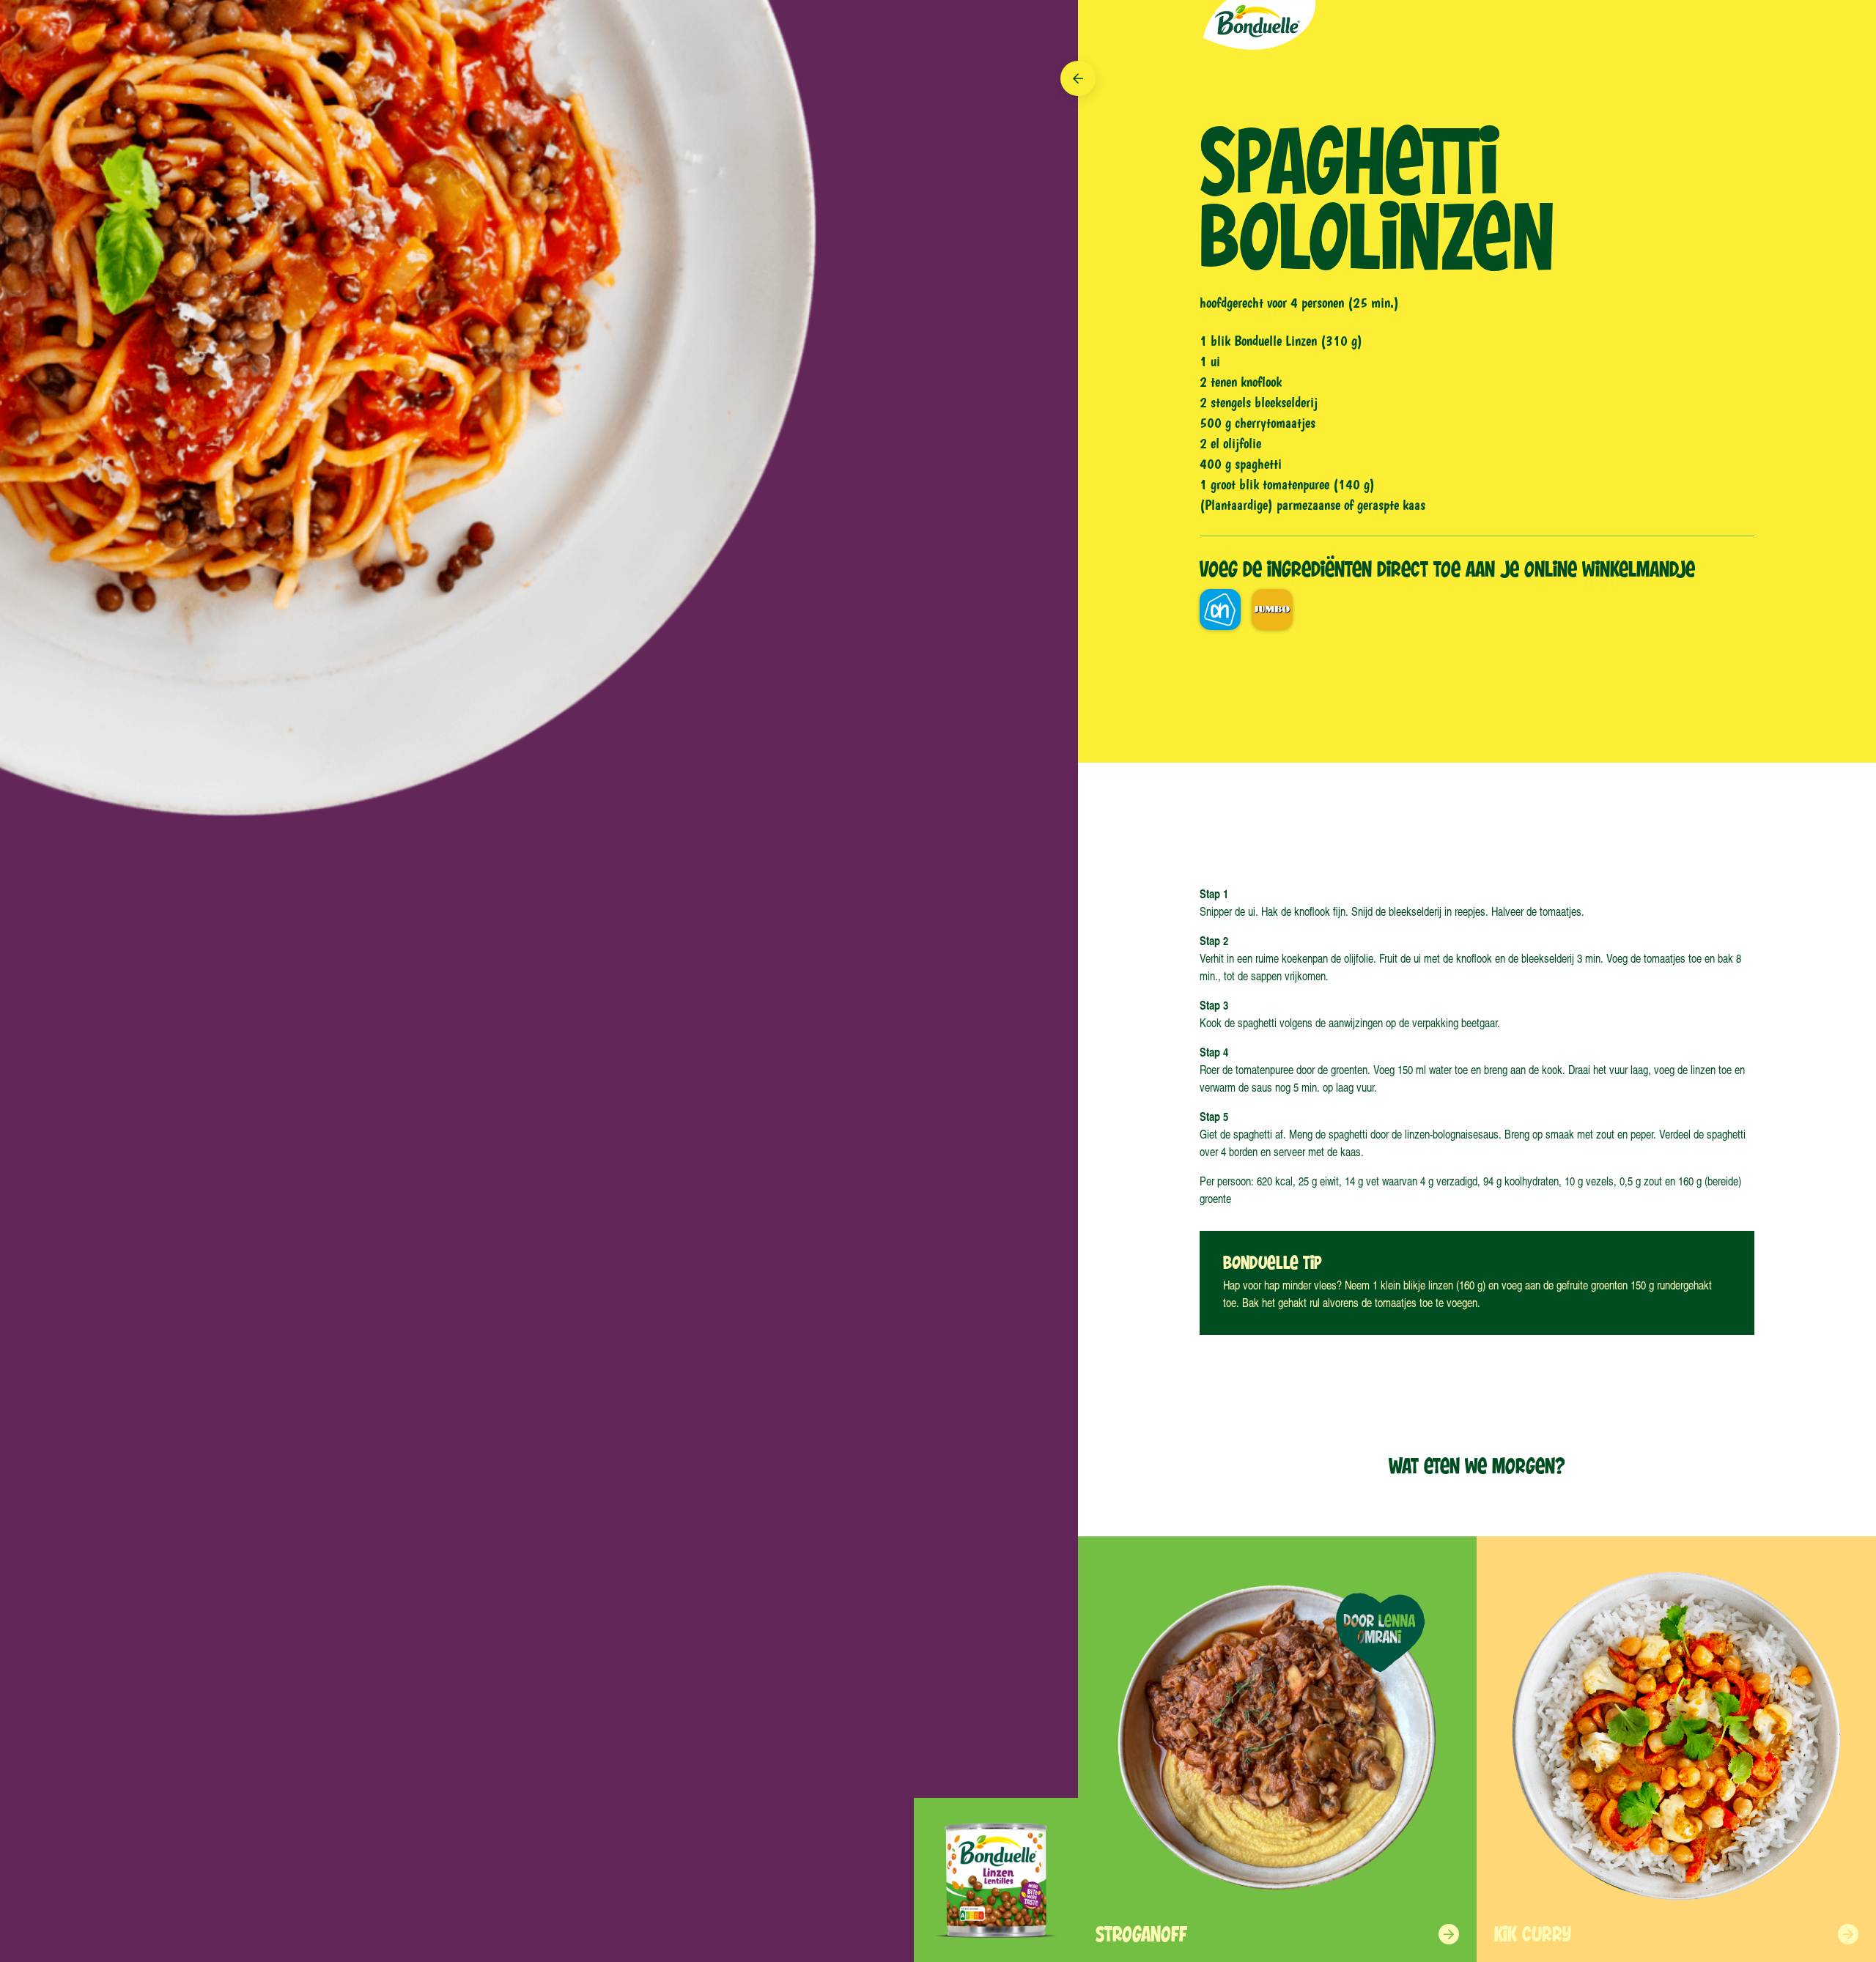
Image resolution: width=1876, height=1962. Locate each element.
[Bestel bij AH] (1220, 610)
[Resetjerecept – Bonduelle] (1258, 27)
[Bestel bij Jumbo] (1272, 610)
